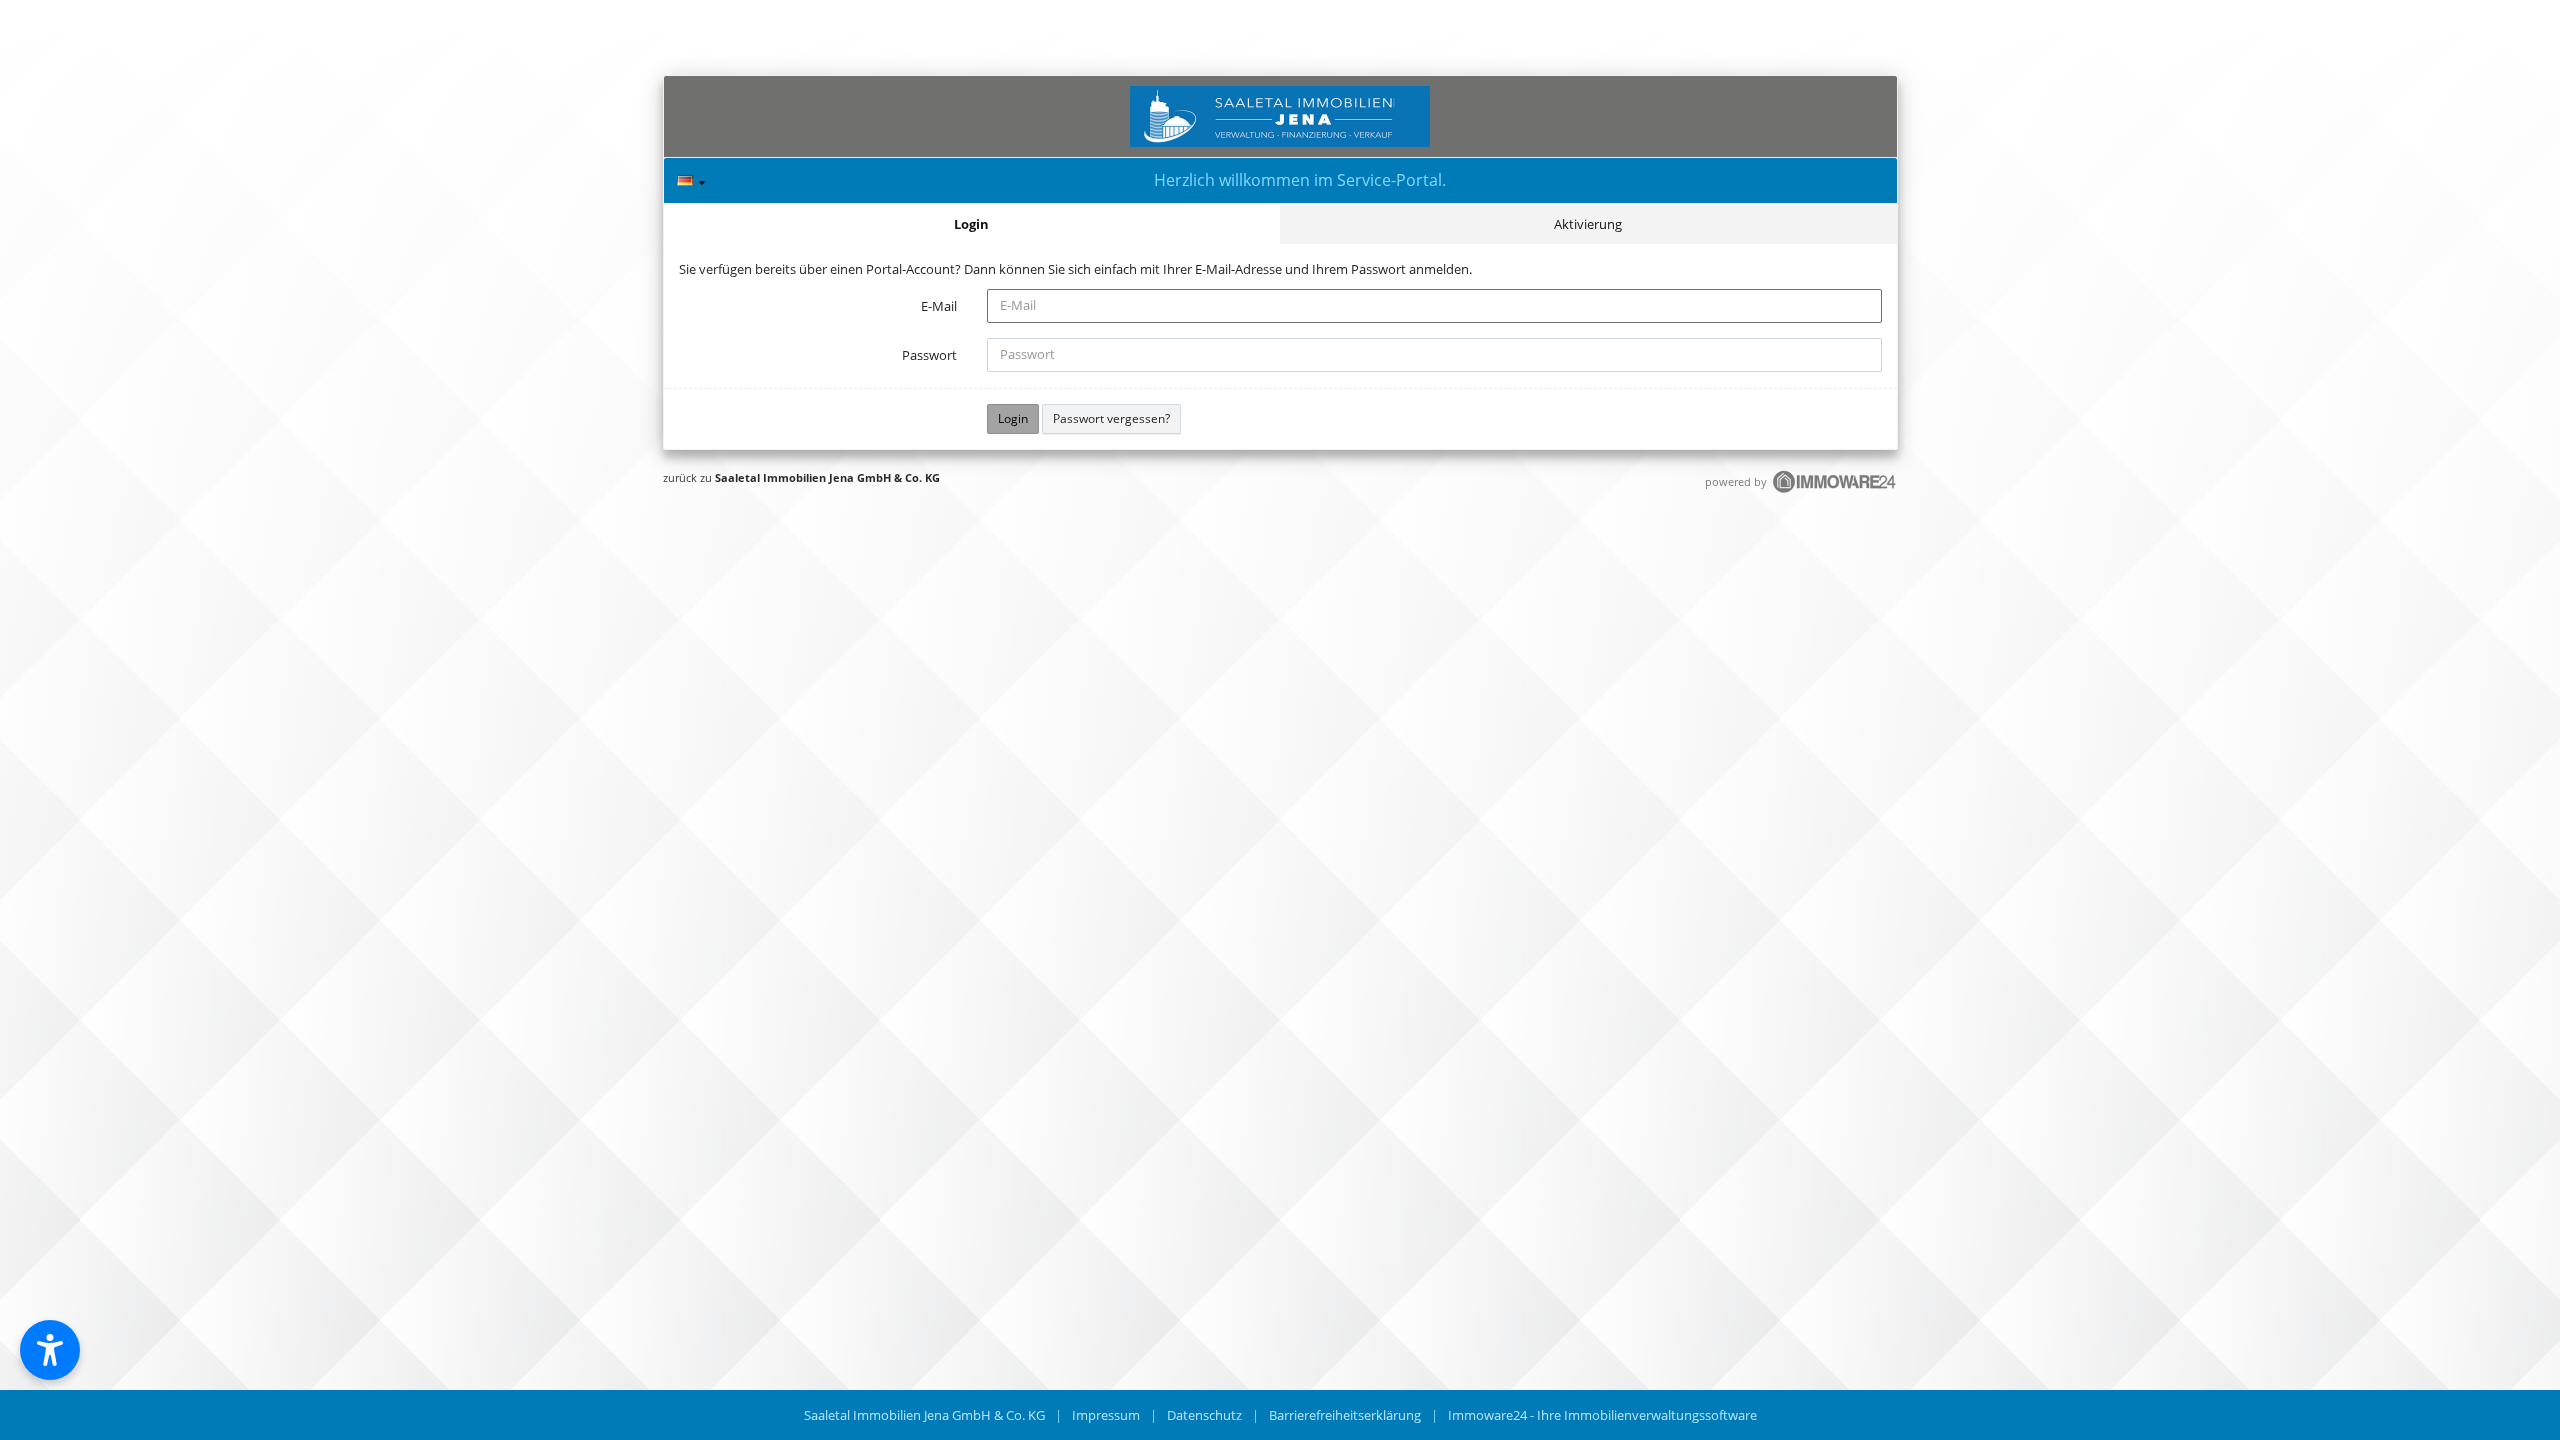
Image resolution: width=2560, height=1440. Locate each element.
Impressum (1106, 1415)
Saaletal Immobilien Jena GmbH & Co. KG (827, 477)
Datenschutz (1204, 1415)
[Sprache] (691, 180)
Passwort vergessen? (1111, 418)
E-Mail (939, 306)
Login (971, 224)
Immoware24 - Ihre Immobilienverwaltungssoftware (1602, 1415)
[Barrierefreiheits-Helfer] (50, 1350)
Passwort (929, 355)
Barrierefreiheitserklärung (1345, 1415)
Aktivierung (1588, 224)
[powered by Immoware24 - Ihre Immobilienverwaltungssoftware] (1835, 490)
